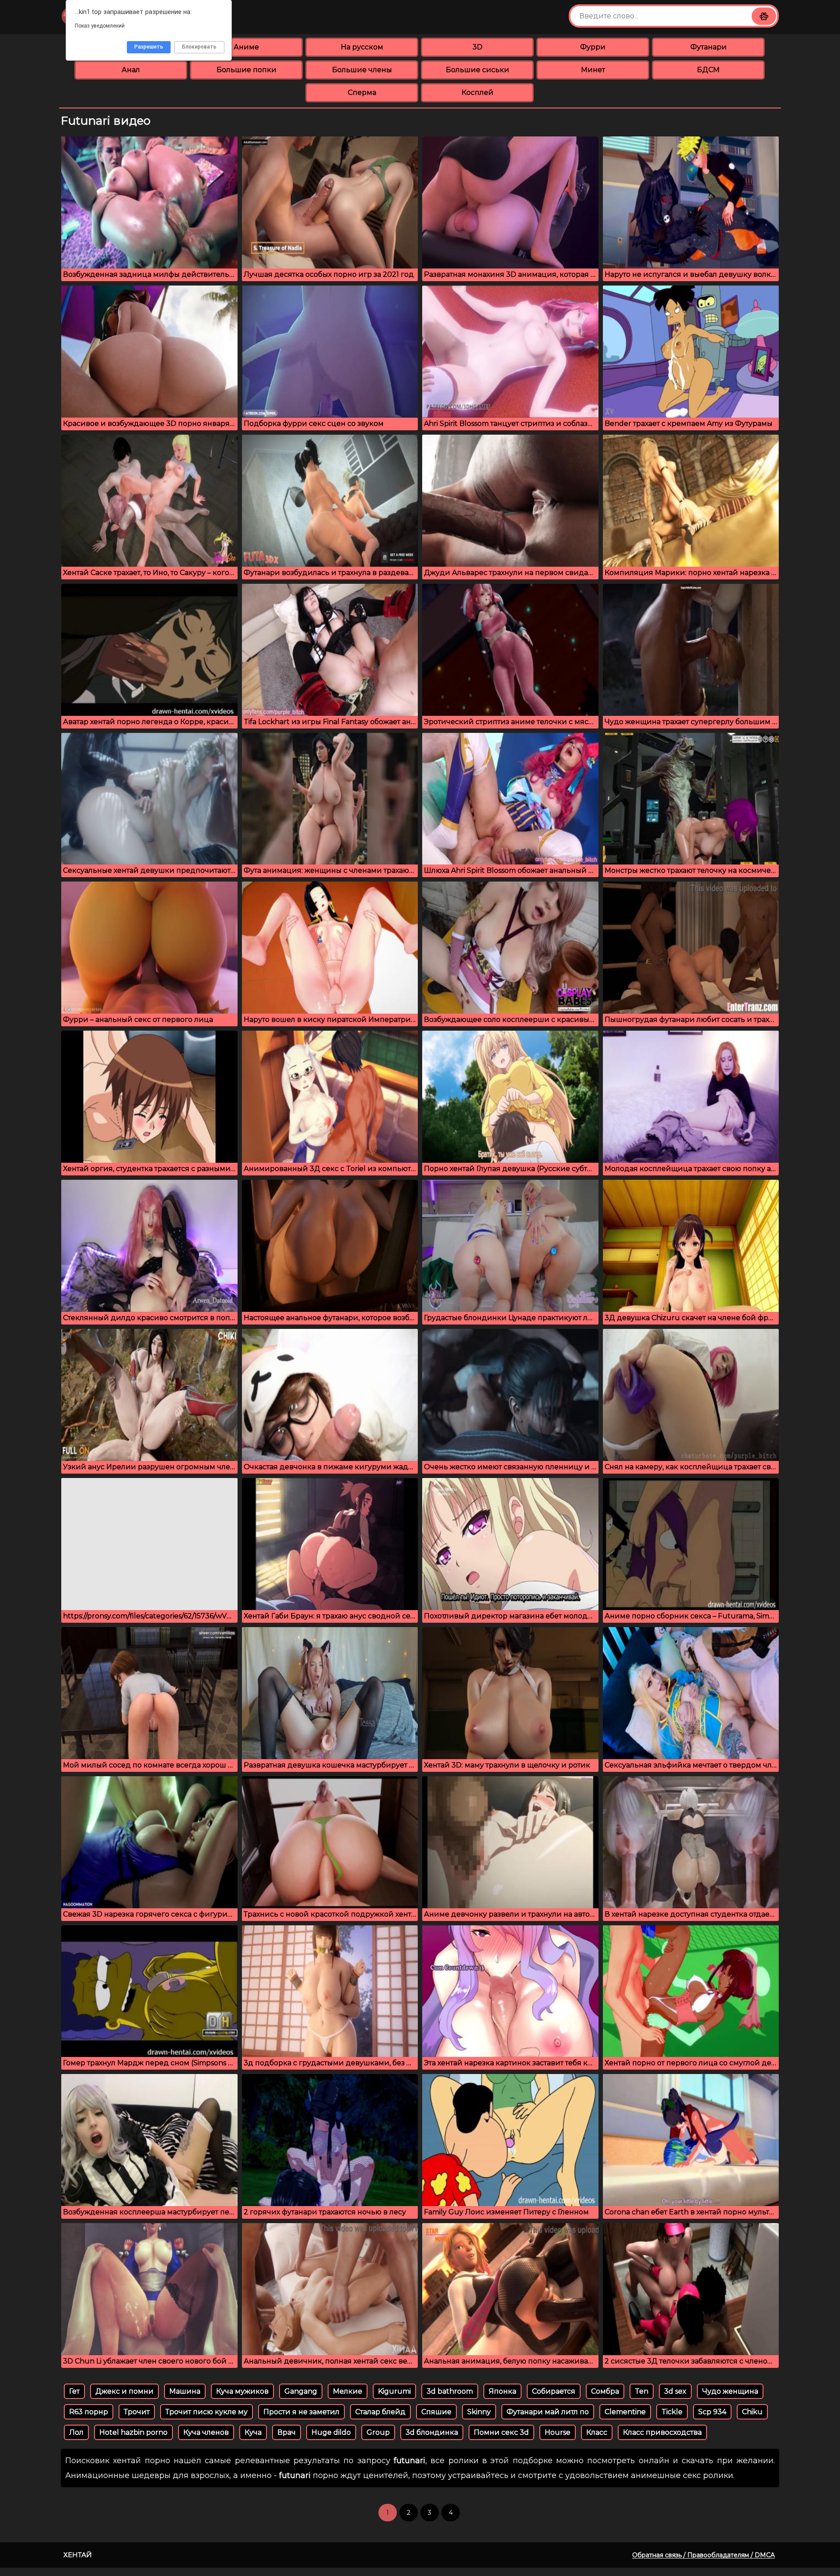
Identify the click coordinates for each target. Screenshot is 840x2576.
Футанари (709, 47)
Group (378, 2432)
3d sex (675, 2391)
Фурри (593, 47)
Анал (131, 70)
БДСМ (708, 70)
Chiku (752, 2412)
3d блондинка (432, 2432)
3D (478, 47)
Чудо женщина (730, 2391)
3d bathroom (450, 2391)
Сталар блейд (380, 2412)
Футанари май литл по (548, 2412)
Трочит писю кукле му (206, 2412)
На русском (362, 47)
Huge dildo (331, 2432)
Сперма (362, 92)
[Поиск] (764, 16)
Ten (642, 2391)
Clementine (625, 2412)
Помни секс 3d (501, 2432)
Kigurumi (394, 2391)
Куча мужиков (242, 2391)
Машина (185, 2391)
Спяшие (436, 2412)
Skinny (479, 2412)
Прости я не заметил (301, 2412)
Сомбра (605, 2391)
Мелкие (348, 2391)
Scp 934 (712, 2412)
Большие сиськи (478, 70)
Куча (253, 2432)
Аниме (246, 47)
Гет (74, 2391)
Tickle (672, 2412)
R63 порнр (89, 2412)
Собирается (554, 2391)
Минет (593, 70)
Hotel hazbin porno (133, 2432)
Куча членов (206, 2432)
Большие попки (247, 70)
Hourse (558, 2432)
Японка (502, 2391)
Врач (287, 2432)
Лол (76, 2432)
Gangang (301, 2391)
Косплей (478, 92)
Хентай (78, 2555)
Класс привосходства (662, 2432)
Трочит (137, 2412)
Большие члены (362, 70)
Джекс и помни (124, 2391)
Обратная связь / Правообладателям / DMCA (703, 2555)
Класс (597, 2432)
